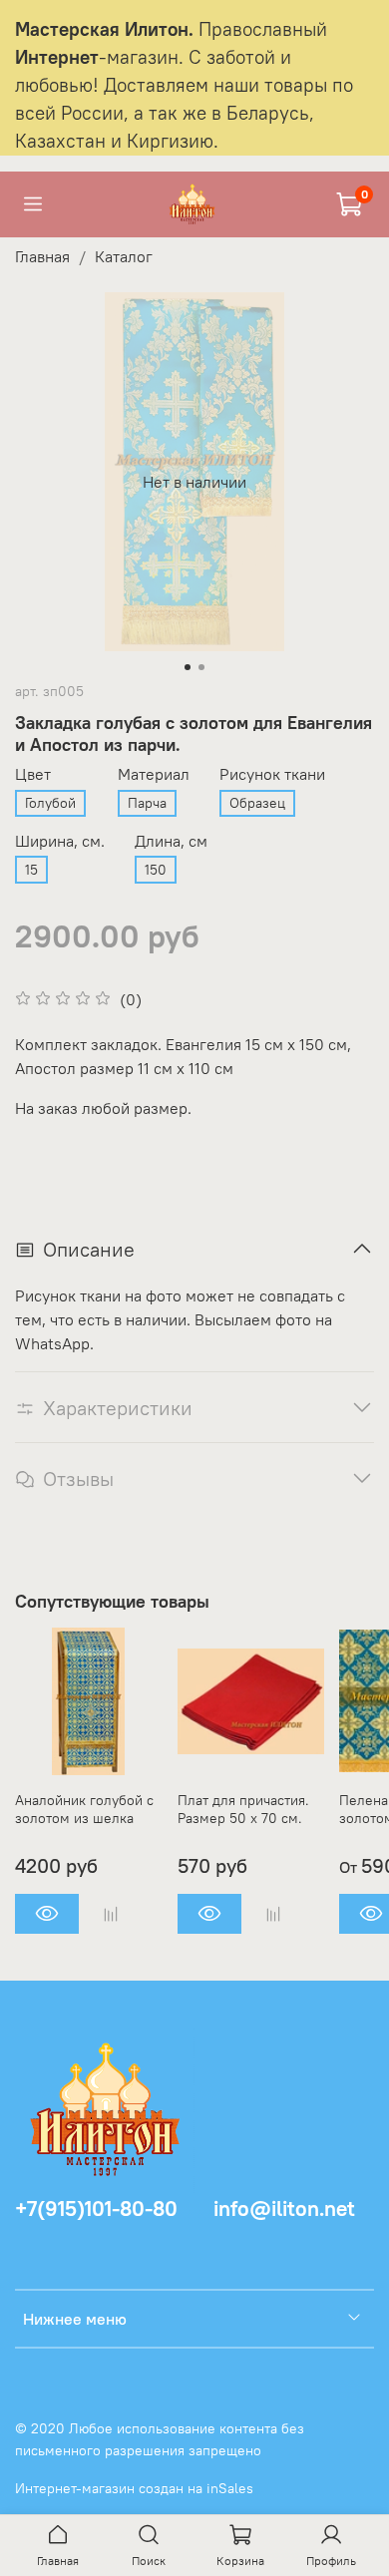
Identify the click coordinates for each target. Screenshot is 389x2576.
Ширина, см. (60, 841)
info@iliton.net (284, 2208)
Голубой (50, 803)
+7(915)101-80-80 (96, 2208)
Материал (154, 774)
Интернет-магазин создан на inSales (134, 2488)
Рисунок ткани (272, 774)
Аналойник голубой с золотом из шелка (84, 1809)
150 (156, 870)
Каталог (124, 256)
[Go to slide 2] (201, 667)
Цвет (33, 774)
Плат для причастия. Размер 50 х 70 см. (243, 1809)
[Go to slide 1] (188, 667)
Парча (147, 803)
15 (31, 870)
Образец (257, 803)
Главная (42, 256)
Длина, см (171, 841)
